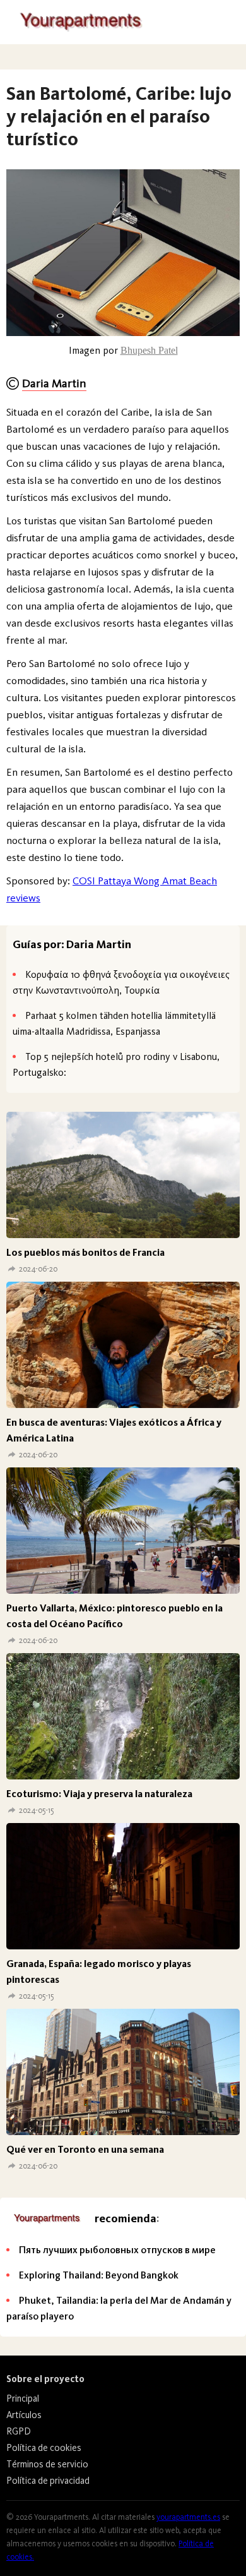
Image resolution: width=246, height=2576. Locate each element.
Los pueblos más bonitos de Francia (85, 1252)
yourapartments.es (188, 2517)
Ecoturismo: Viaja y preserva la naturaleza (99, 1794)
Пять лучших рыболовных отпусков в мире (117, 2250)
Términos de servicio (47, 2464)
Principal (23, 2398)
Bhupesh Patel (149, 350)
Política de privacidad (48, 2481)
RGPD (19, 2431)
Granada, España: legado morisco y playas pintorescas (99, 1971)
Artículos (24, 2415)
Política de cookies (44, 2448)
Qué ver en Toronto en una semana (85, 2149)
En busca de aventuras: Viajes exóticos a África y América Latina (114, 1430)
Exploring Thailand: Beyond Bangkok (99, 2275)
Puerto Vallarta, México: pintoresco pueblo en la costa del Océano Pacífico (114, 1616)
